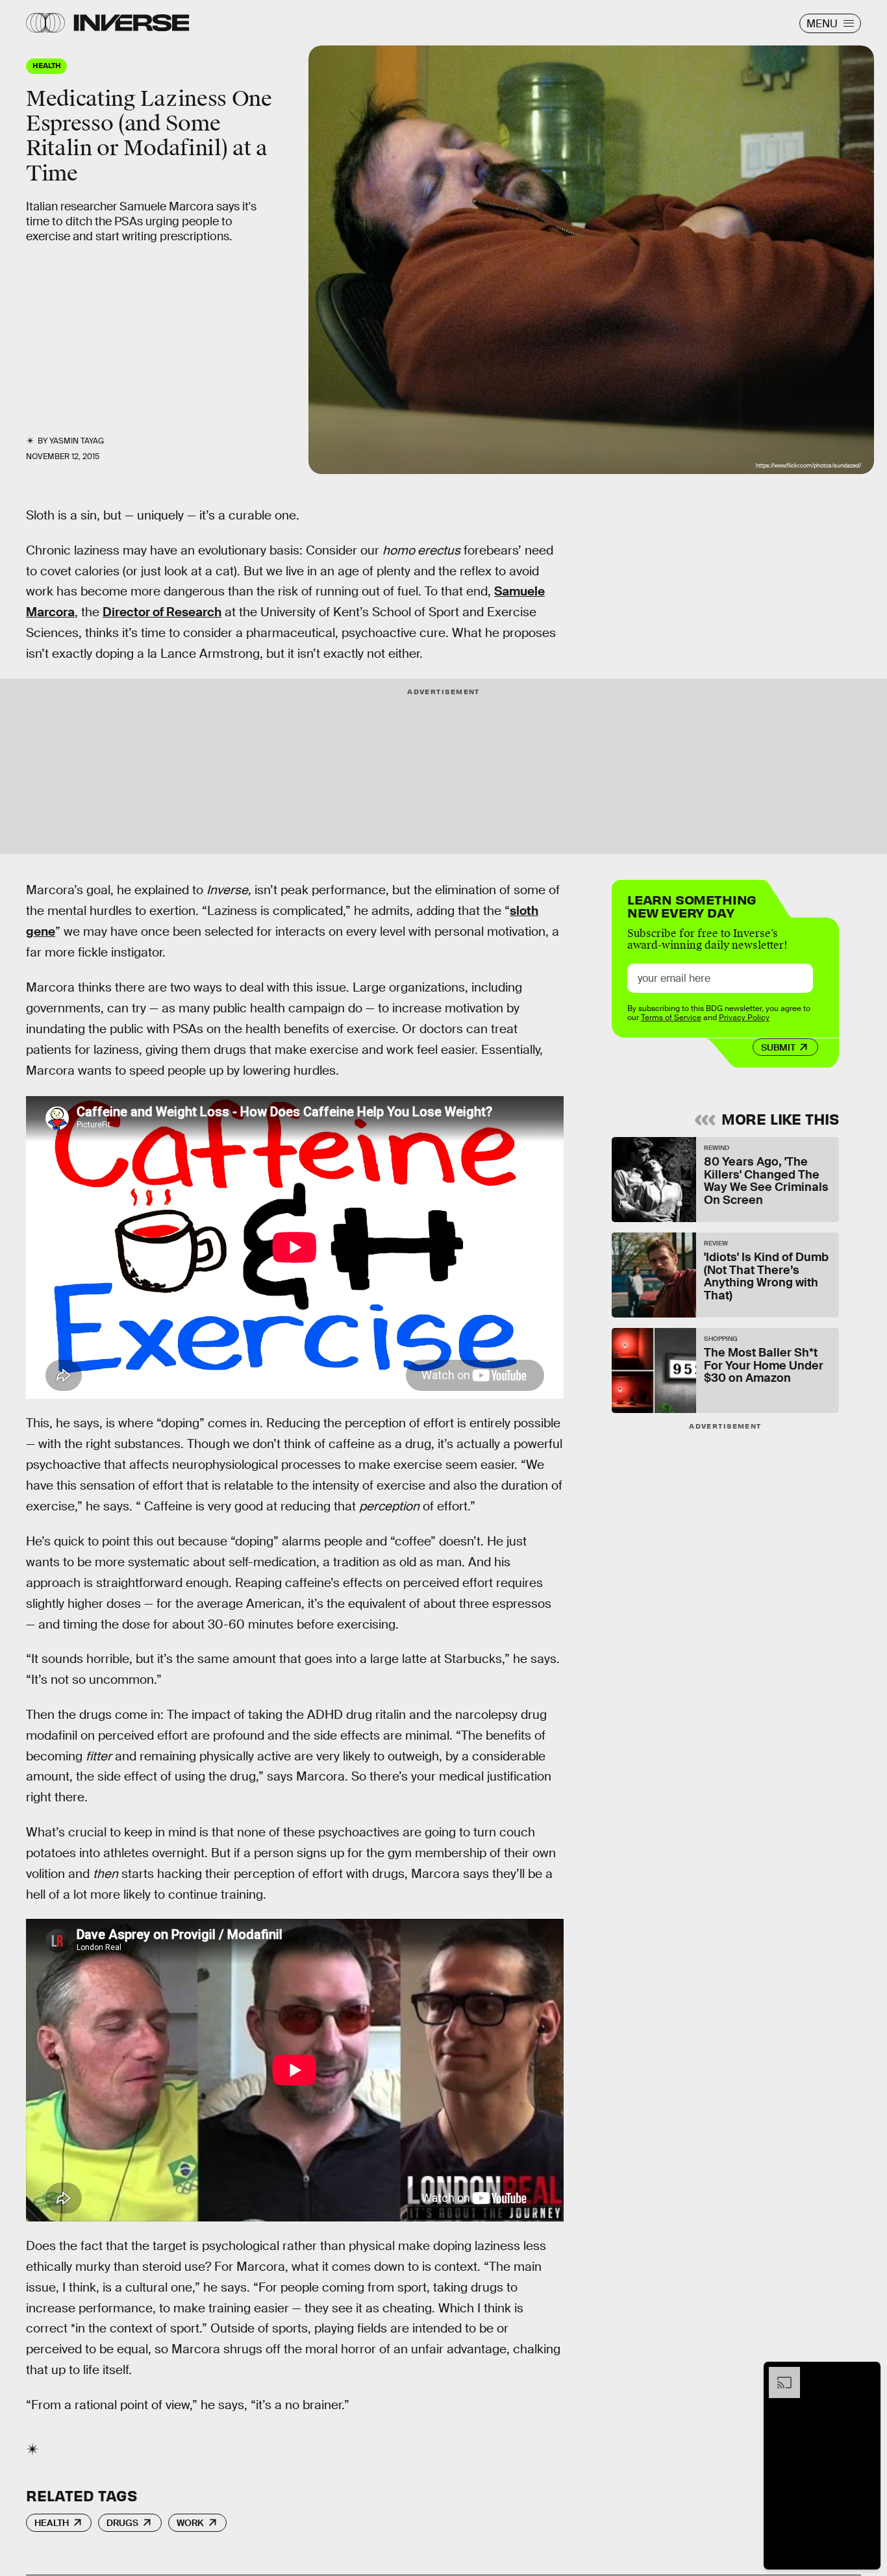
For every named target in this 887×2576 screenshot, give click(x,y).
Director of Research (162, 612)
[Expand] (778, 2373)
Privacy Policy (744, 1018)
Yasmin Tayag (77, 441)
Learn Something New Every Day (692, 905)
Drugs (122, 2523)
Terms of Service (671, 1018)
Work (190, 2523)
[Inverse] (131, 23)
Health (52, 2523)
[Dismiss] (866, 2373)
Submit (778, 1047)
